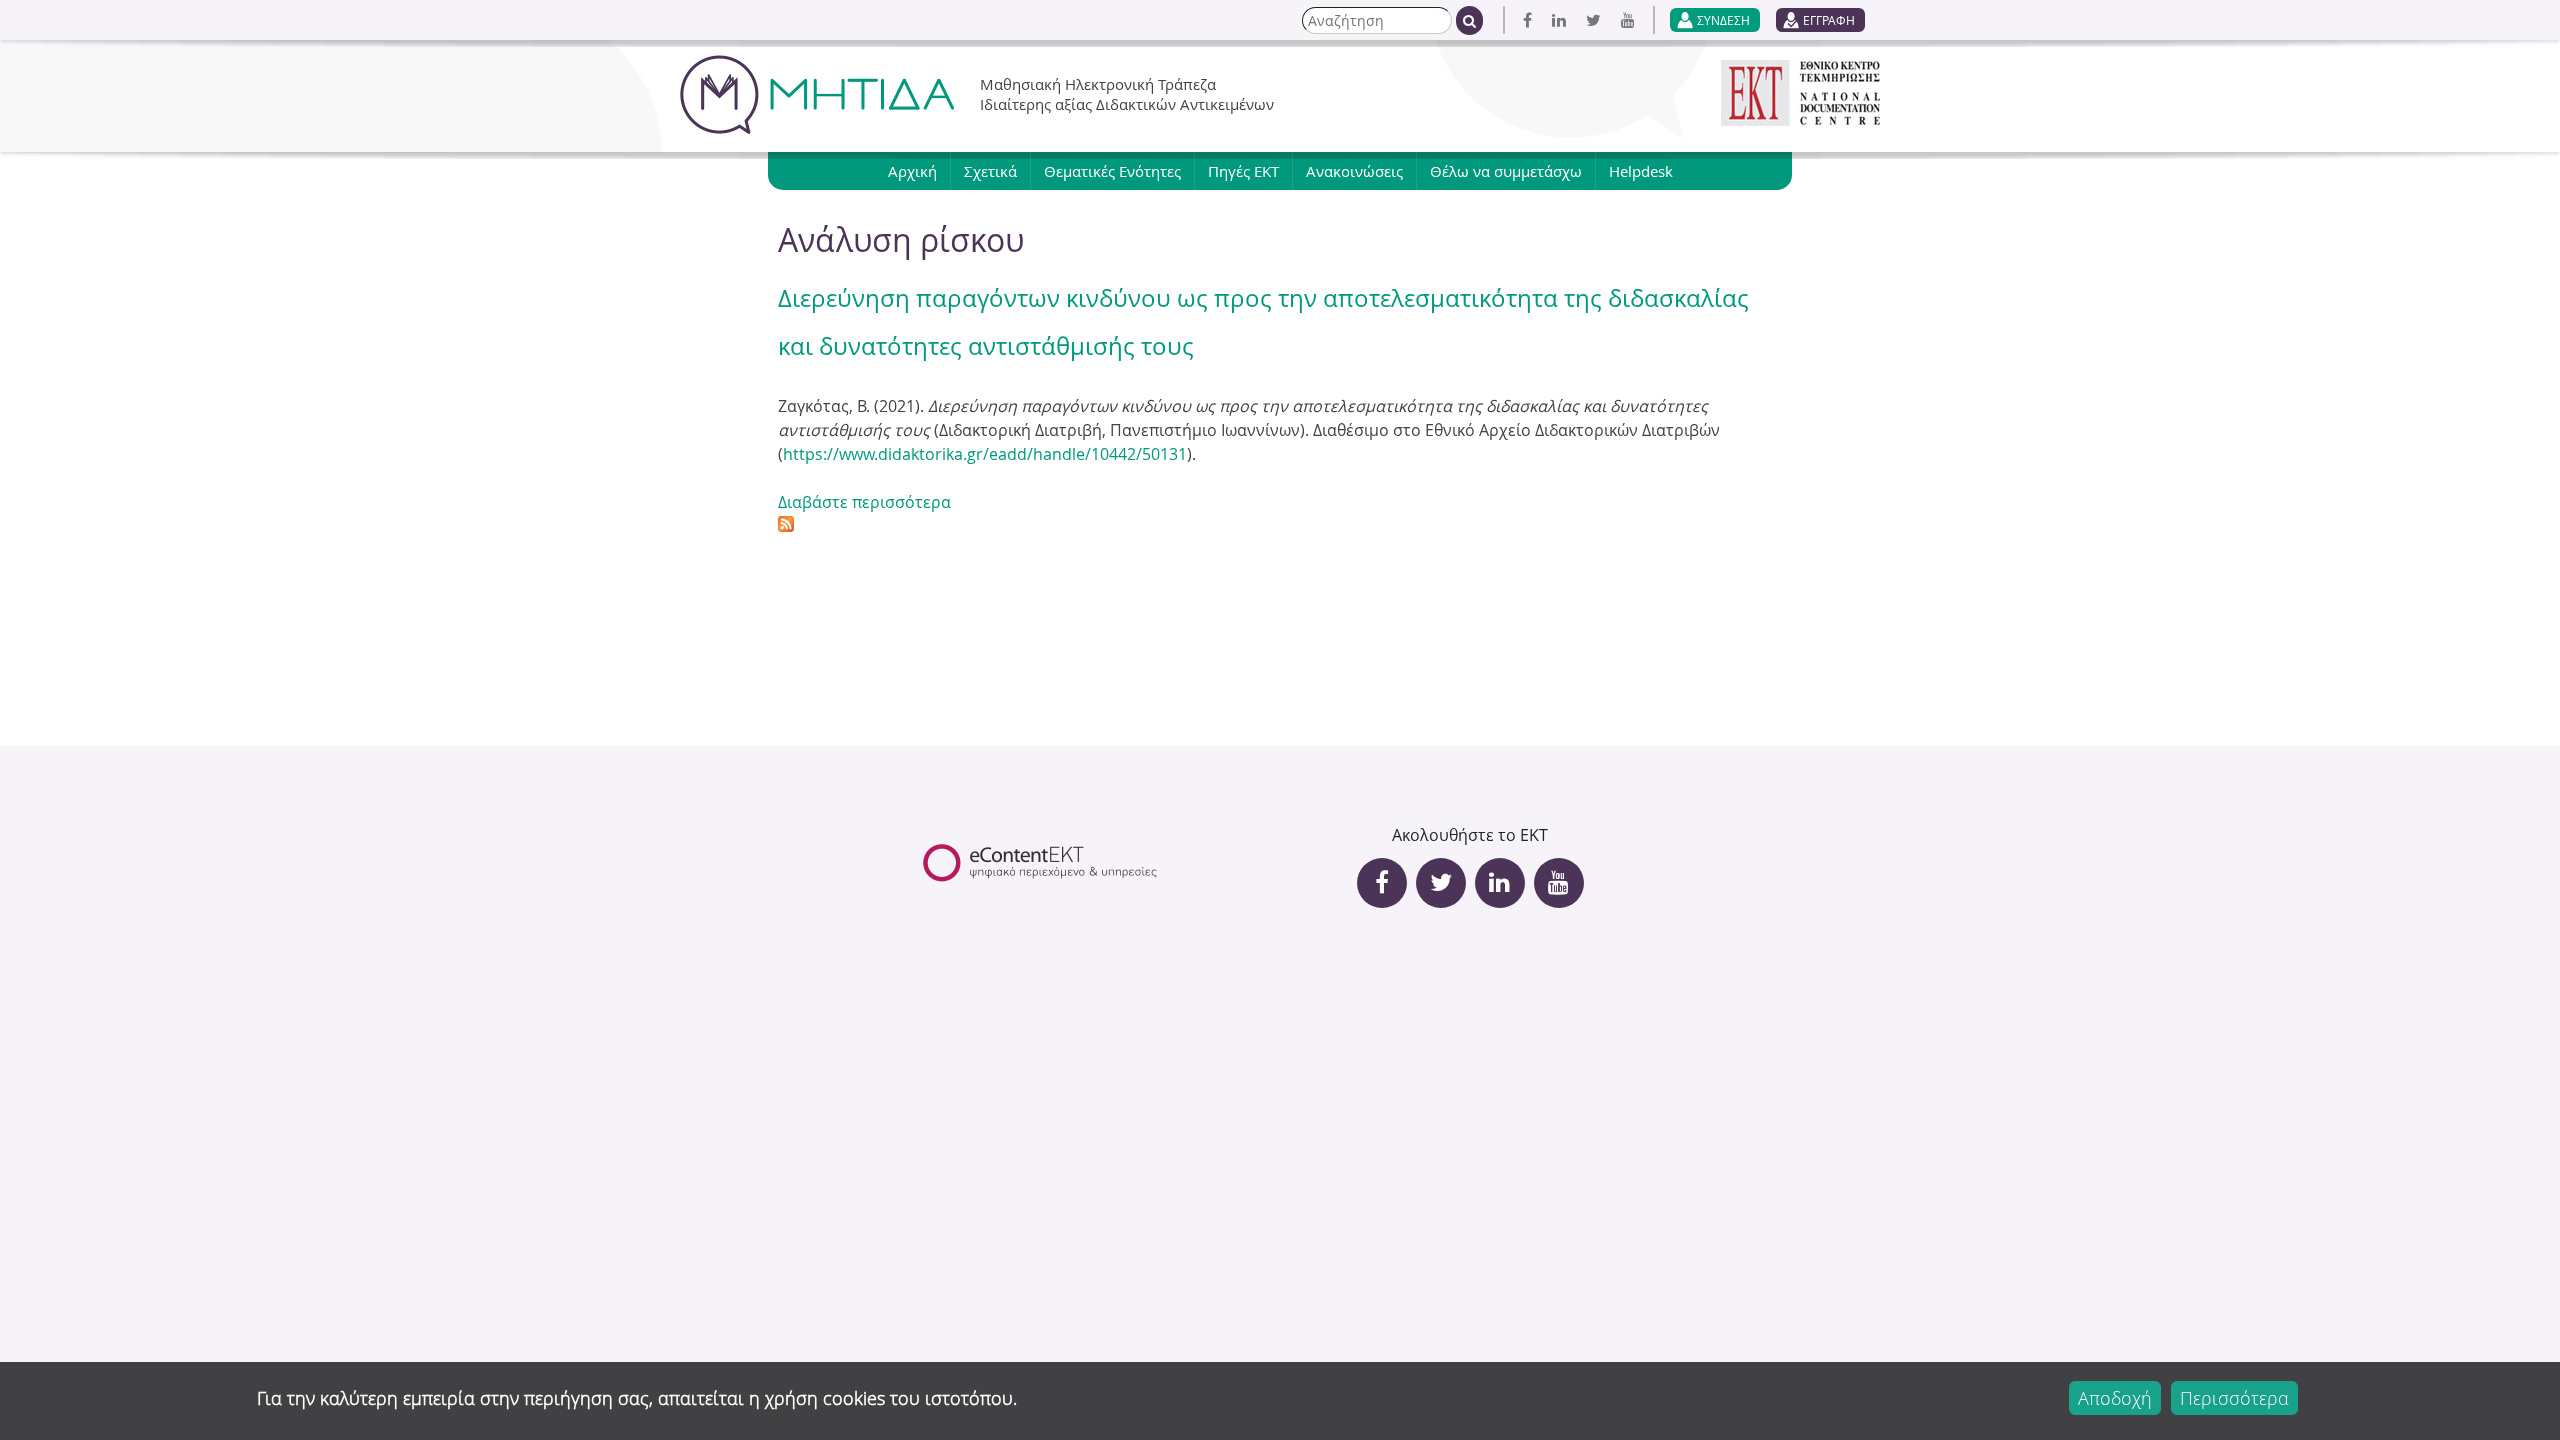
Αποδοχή (2115, 1398)
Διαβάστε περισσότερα (864, 502)
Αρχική (912, 171)
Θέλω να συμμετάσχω (1506, 171)
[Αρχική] (817, 94)
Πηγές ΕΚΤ (1243, 171)
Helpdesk (1641, 171)
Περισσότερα (2234, 1398)
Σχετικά (990, 171)
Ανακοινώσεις (1354, 171)
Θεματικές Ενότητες (1112, 171)
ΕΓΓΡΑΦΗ (1829, 20)
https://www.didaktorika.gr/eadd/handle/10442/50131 (985, 454)
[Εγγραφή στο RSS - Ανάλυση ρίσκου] (786, 526)
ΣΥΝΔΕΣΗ (1723, 20)
